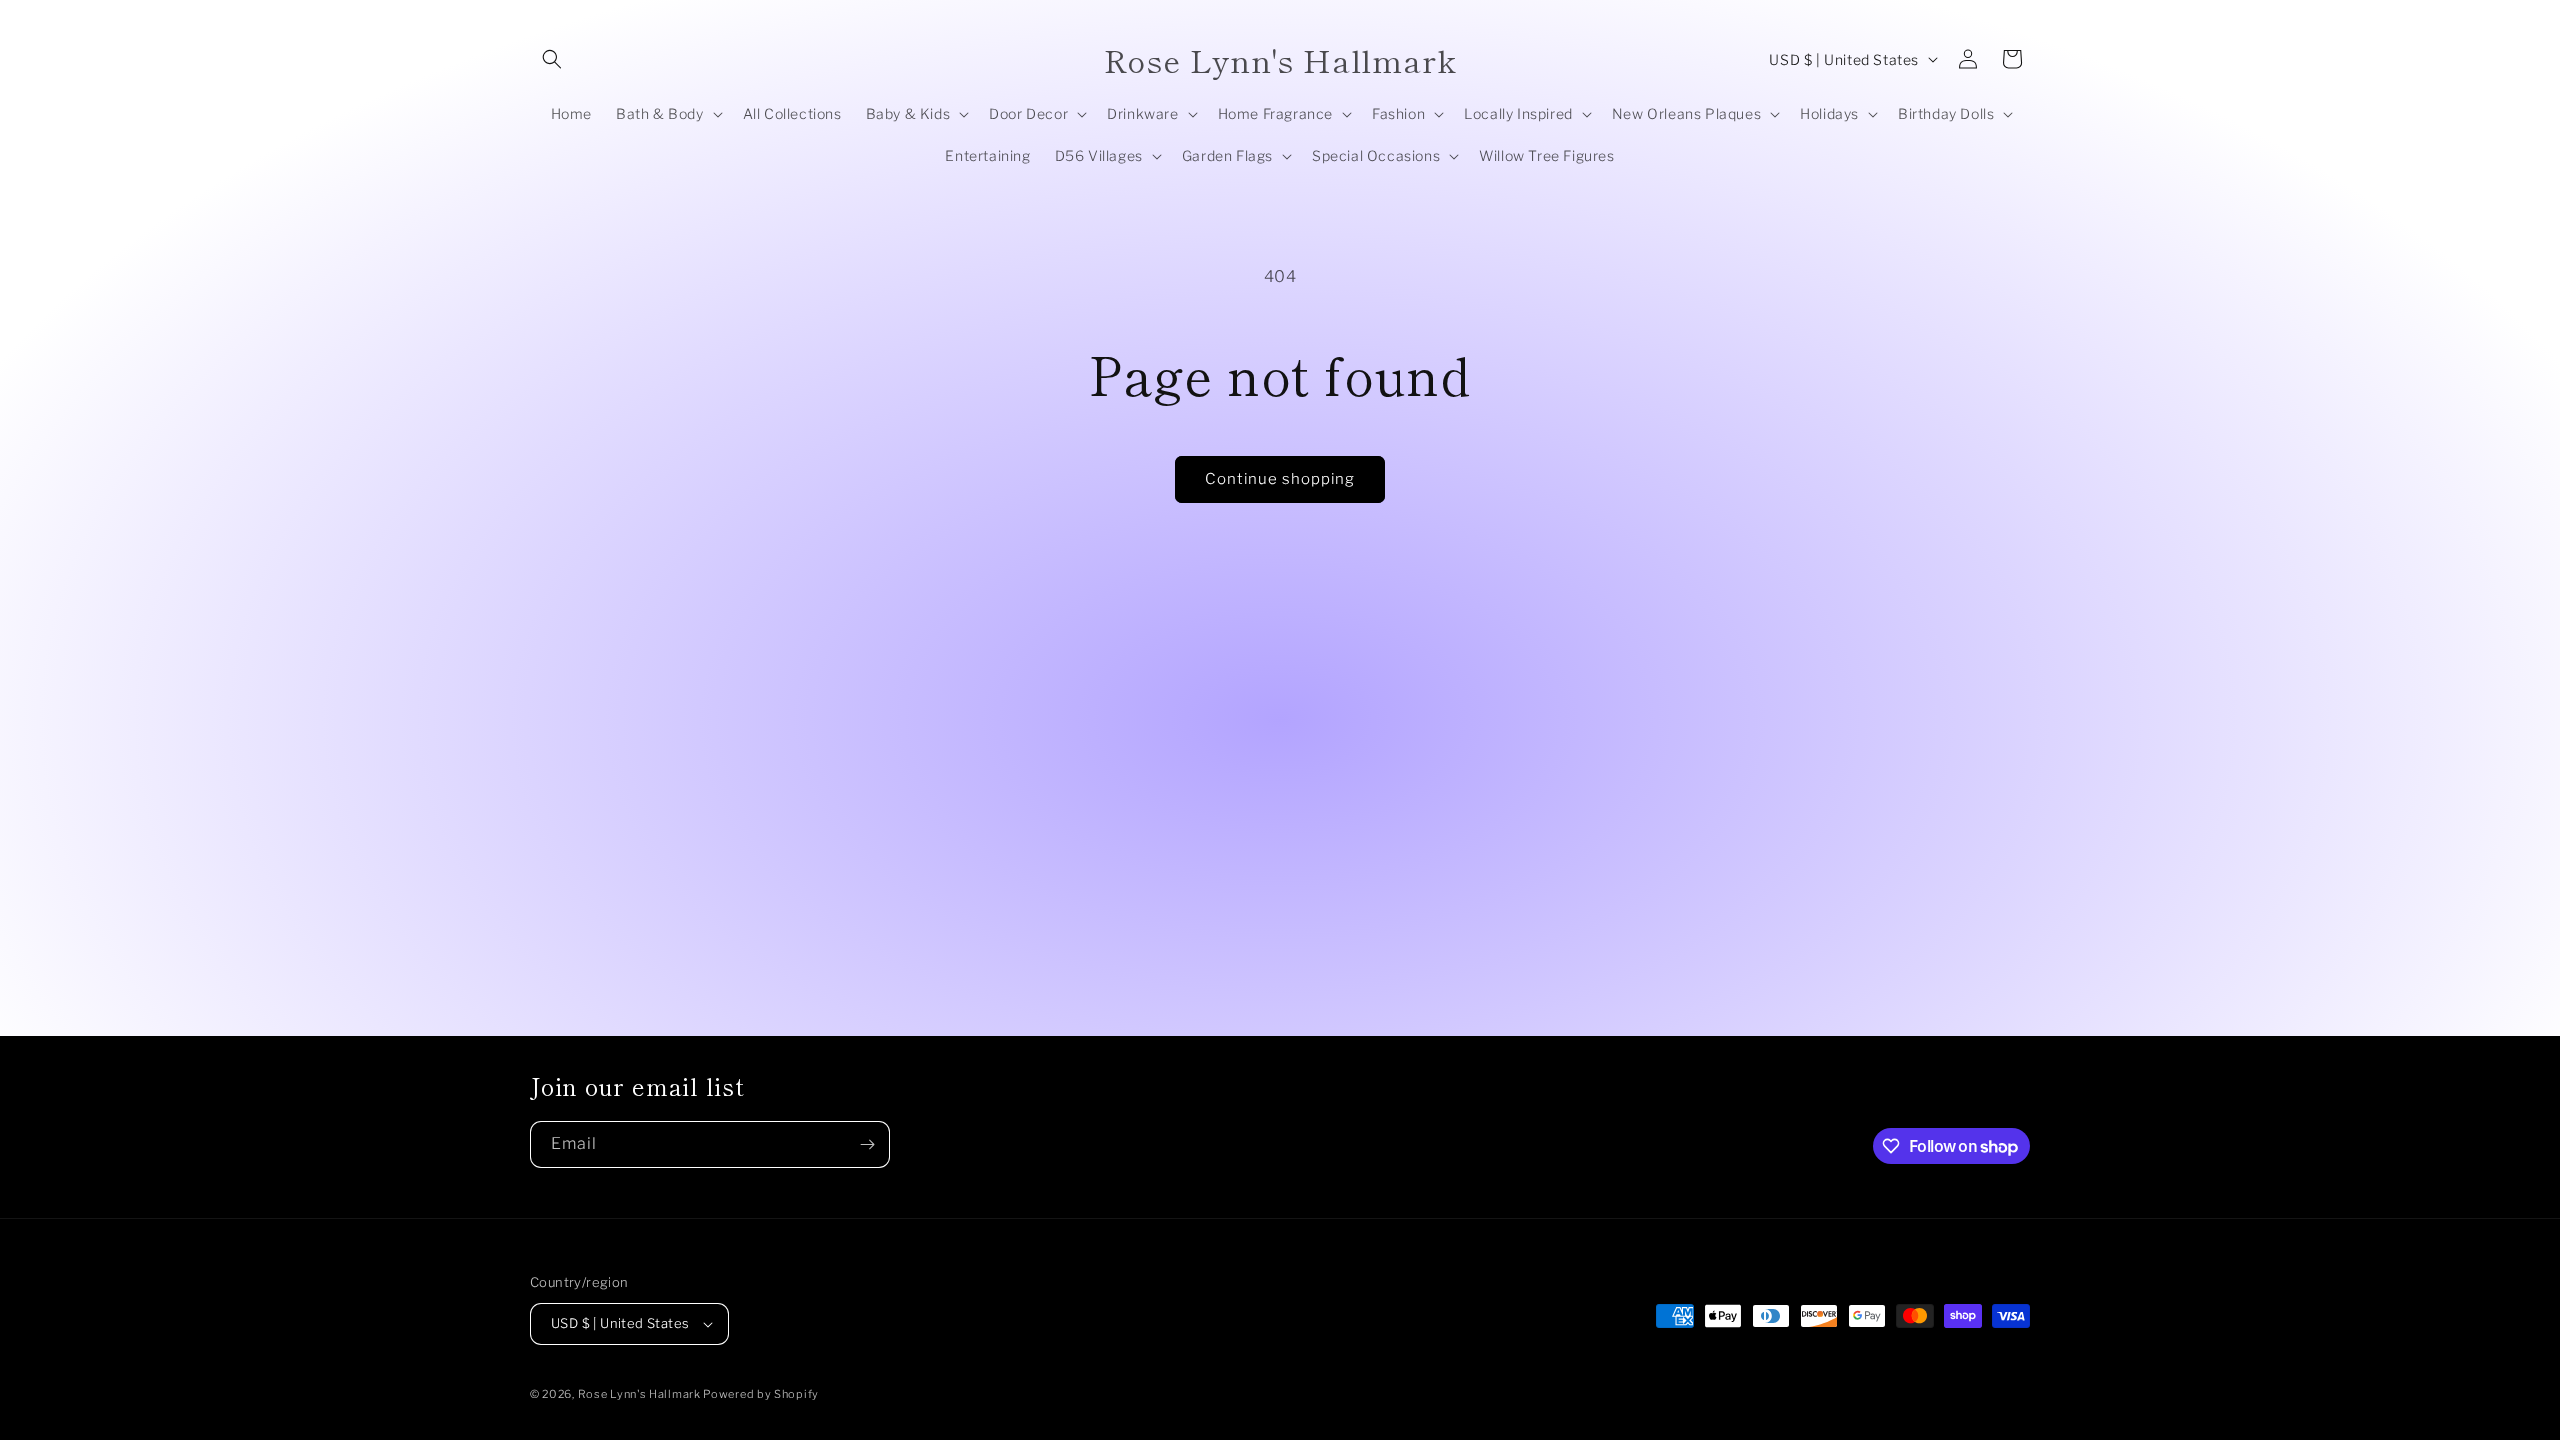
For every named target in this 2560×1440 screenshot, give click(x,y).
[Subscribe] (867, 1144)
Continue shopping (1280, 479)
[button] (552, 59)
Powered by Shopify (761, 1394)
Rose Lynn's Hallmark (641, 1394)
